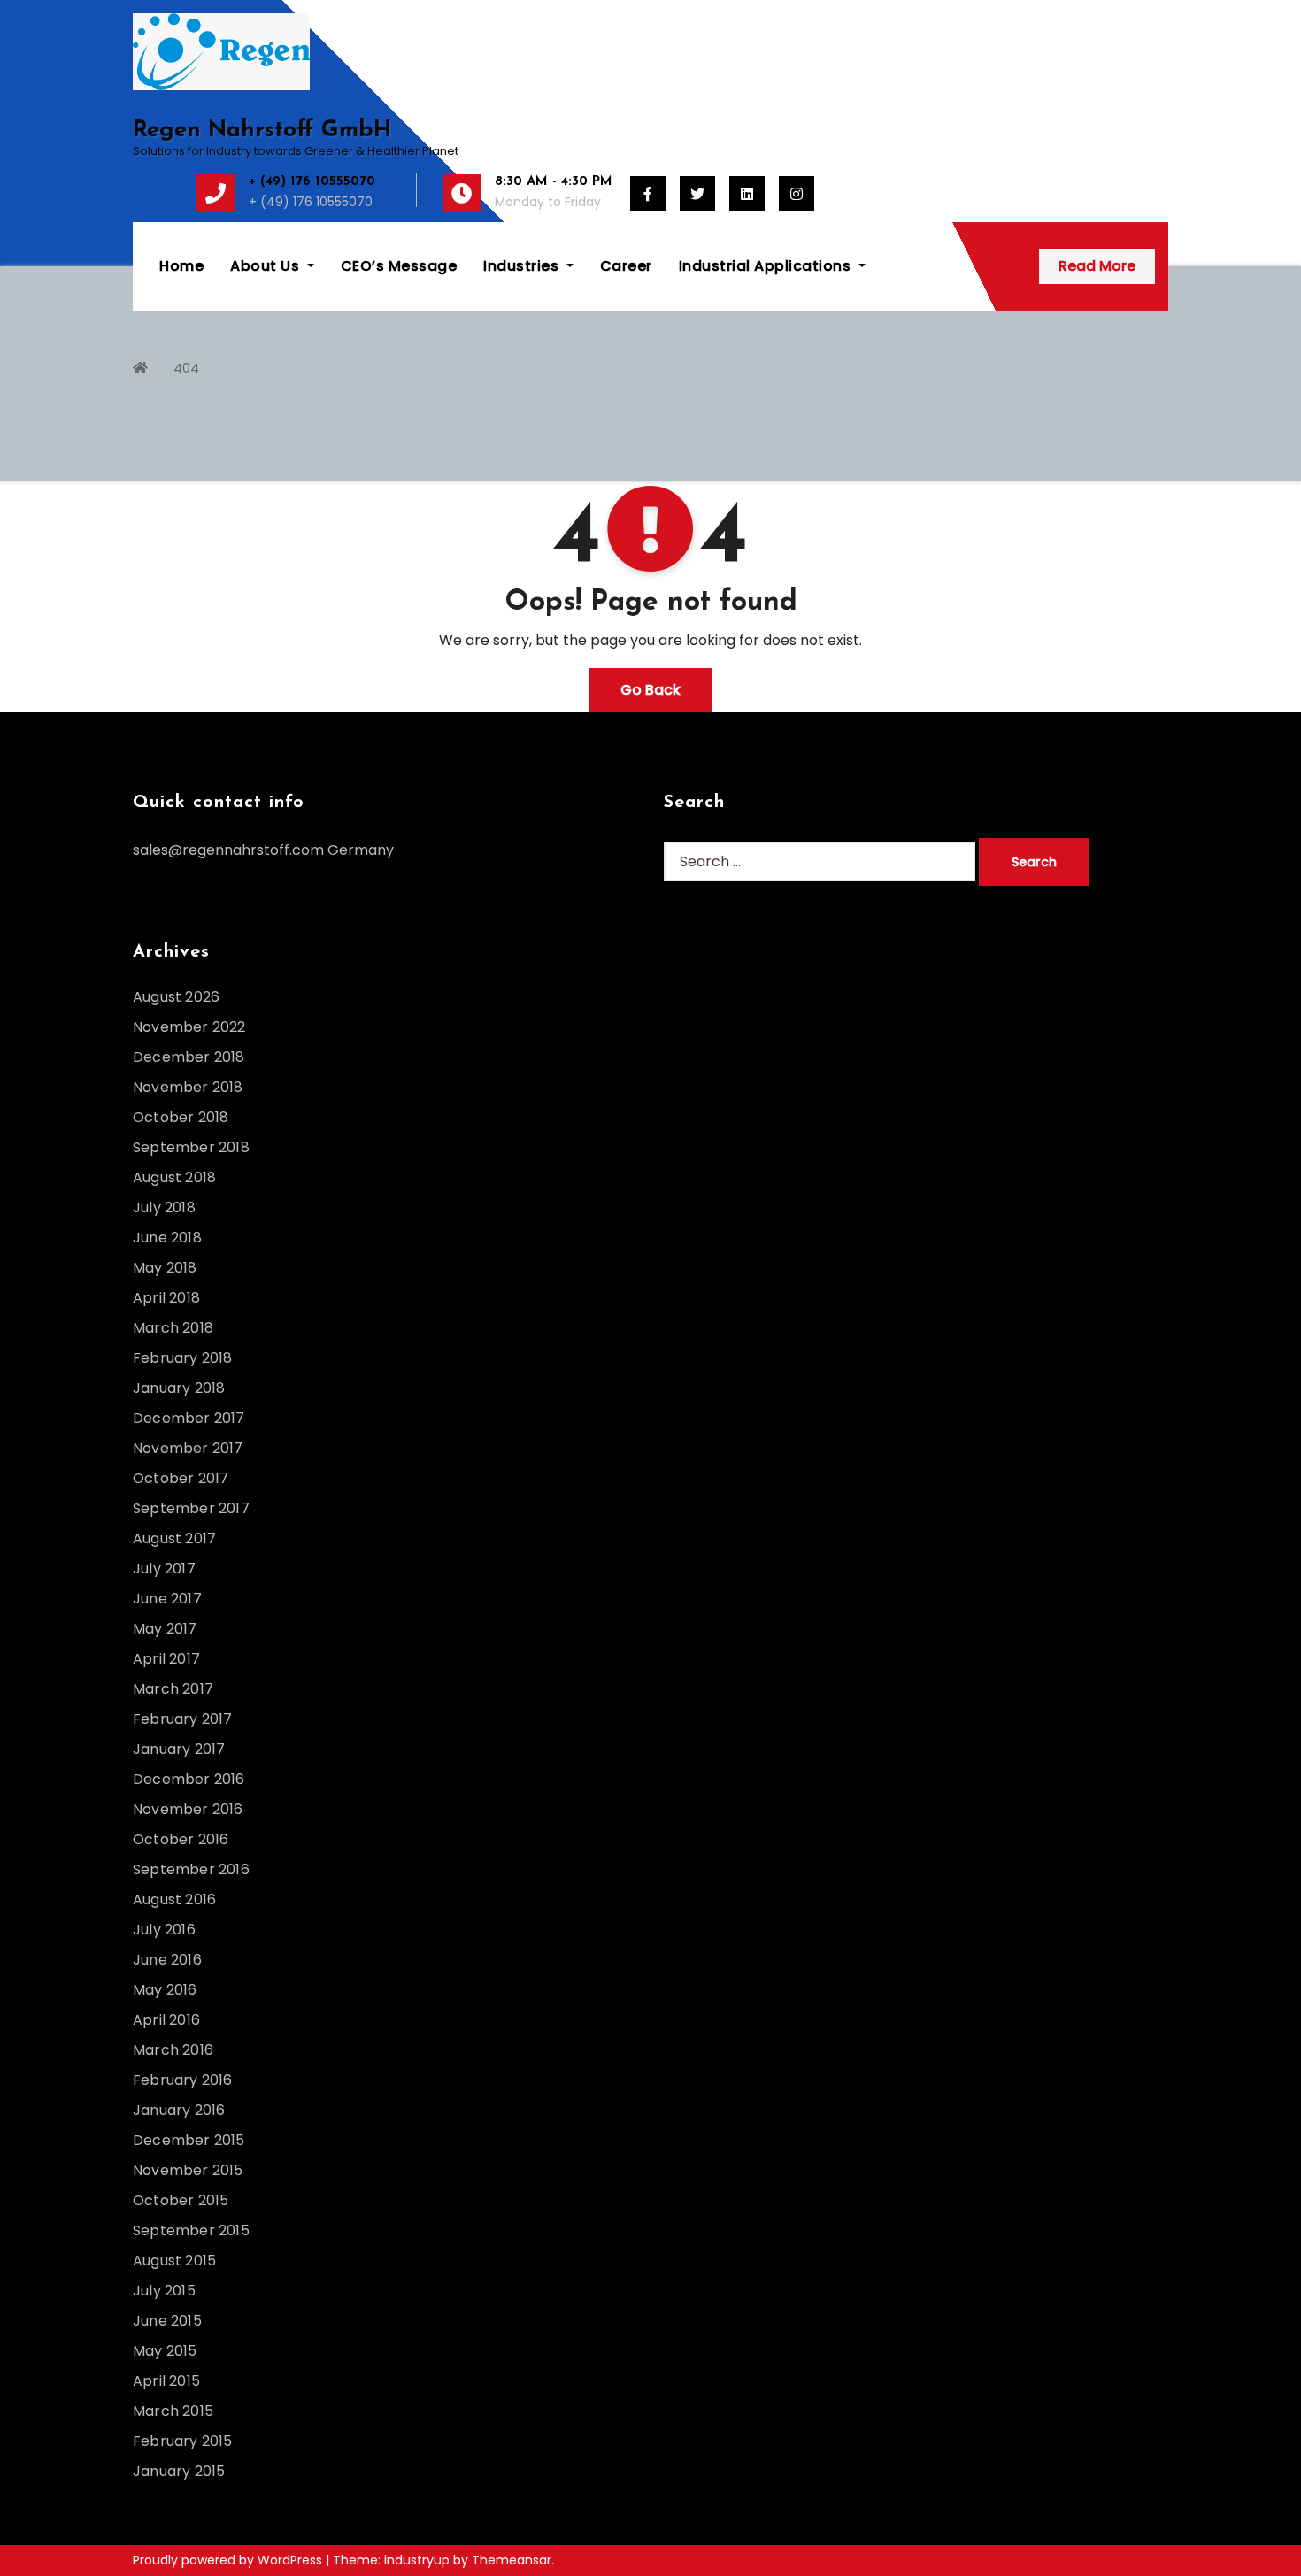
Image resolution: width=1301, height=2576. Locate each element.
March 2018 (173, 1328)
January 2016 (179, 2110)
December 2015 (189, 2140)
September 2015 (191, 2230)
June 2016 (167, 1960)
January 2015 (179, 2471)
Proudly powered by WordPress (229, 2560)
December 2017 (189, 1418)
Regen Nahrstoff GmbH (262, 131)
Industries (523, 266)
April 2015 (166, 2381)
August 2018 (174, 1177)
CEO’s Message (399, 266)
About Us (267, 266)
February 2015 (183, 2441)
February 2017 (183, 1719)
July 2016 (164, 1930)
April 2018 (166, 1298)
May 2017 (165, 1629)
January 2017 (179, 1749)
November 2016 (188, 1809)
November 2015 (188, 2170)
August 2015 (174, 2261)
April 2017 (166, 1659)
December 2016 (189, 1779)
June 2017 (167, 1599)
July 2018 (164, 1207)
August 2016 (174, 1899)
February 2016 (183, 2080)
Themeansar (512, 2560)
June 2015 (167, 2321)
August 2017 (174, 1538)
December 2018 (189, 1057)
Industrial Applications (767, 266)
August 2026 (176, 997)
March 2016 (173, 2050)
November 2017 (188, 1448)
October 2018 (181, 1117)
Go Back (650, 690)
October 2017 (181, 1478)
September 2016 (191, 1869)
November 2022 (189, 1027)
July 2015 (164, 2291)
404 (186, 368)
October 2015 (181, 2200)
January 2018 (179, 1388)
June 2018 (167, 1238)
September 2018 (191, 1147)
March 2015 (173, 2411)
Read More (1097, 266)
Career (626, 266)
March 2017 (173, 1689)
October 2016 (181, 1839)
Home (181, 266)
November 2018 (188, 1087)
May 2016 (165, 1990)
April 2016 (166, 2020)
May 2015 (165, 2351)
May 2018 (165, 1268)
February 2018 (183, 1358)
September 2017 (191, 1508)
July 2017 (164, 1569)
